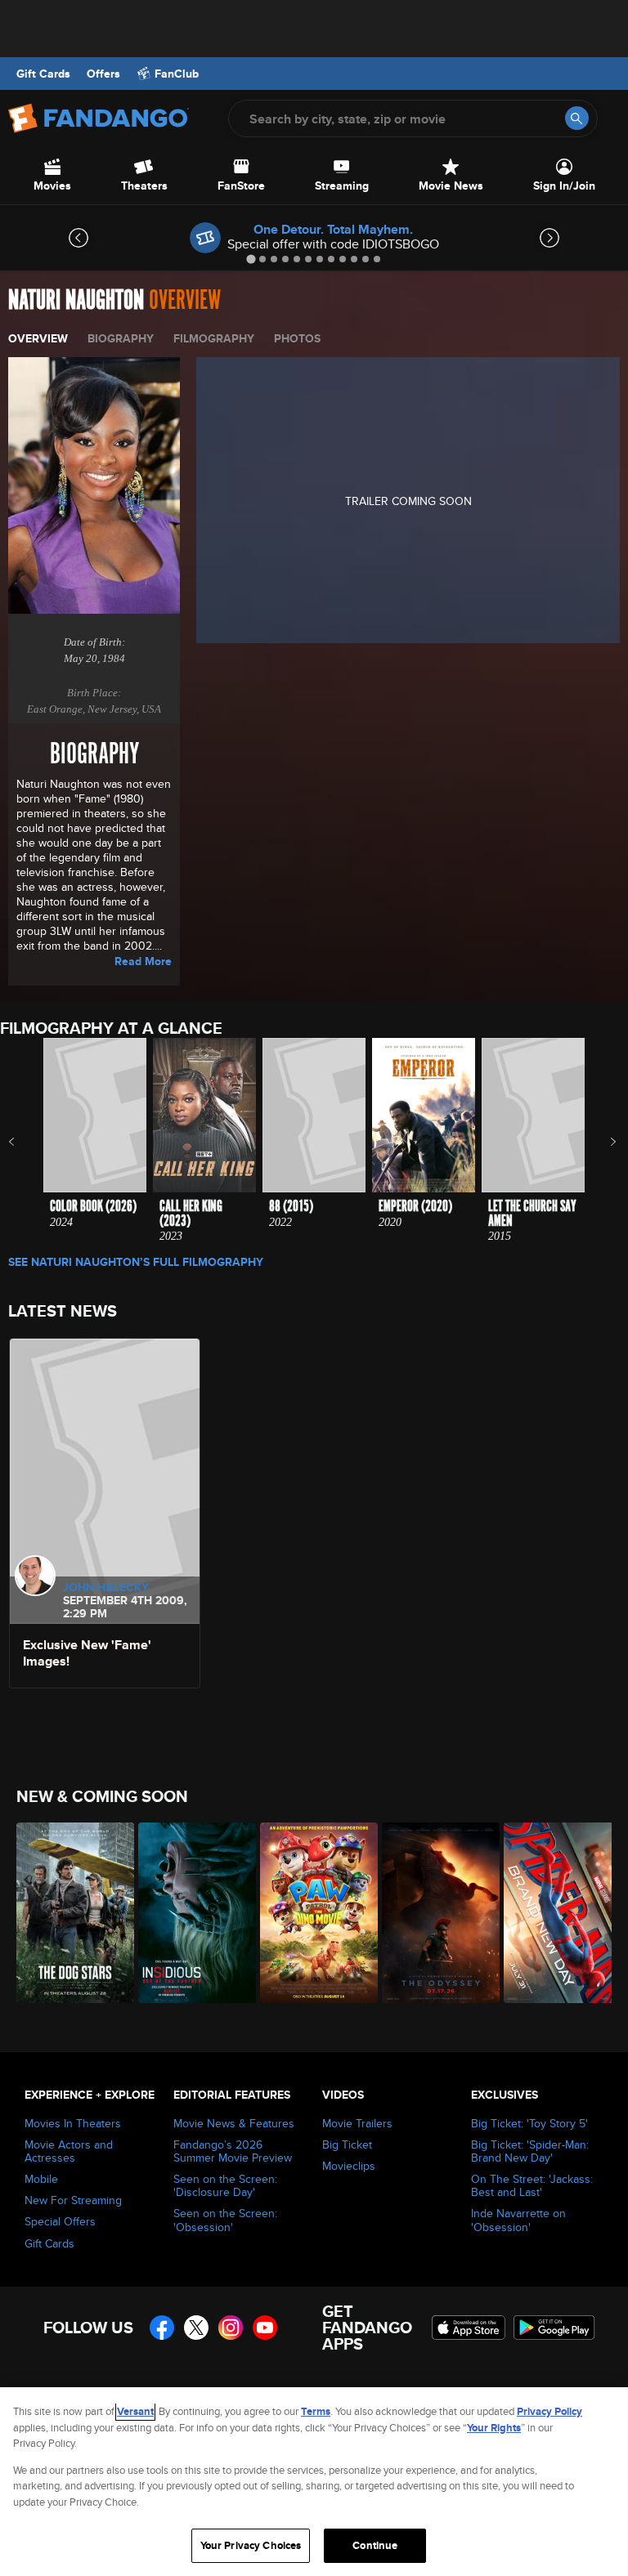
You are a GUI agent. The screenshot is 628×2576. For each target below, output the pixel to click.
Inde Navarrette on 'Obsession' (518, 2220)
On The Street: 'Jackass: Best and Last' (532, 2185)
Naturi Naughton (76, 300)
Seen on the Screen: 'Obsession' (225, 2220)
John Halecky (106, 1587)
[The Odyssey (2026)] (434, 1913)
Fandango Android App (554, 2328)
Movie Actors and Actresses (69, 2151)
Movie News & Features (234, 2123)
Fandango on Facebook (162, 2328)
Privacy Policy (549, 2411)
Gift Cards (43, 74)
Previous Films (26, 1142)
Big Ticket (347, 2144)
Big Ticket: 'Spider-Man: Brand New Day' (530, 2151)
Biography (121, 338)
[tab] (251, 259)
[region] (314, 2482)
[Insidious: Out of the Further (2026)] (190, 1913)
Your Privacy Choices (251, 2545)
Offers (103, 74)
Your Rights (494, 2428)
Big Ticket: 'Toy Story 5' (529, 2123)
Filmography (214, 338)
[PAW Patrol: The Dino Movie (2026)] (312, 1913)
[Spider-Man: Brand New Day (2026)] (556, 1913)
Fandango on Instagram (231, 2328)
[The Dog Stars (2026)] (68, 1913)
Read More (143, 961)
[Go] (577, 118)
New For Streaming (73, 2200)
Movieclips (349, 2166)
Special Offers (60, 2221)
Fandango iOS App (469, 2328)
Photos (297, 338)
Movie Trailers (357, 2123)
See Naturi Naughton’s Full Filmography (136, 1262)
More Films (602, 1142)
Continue (375, 2545)
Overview (38, 338)
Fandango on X (196, 2328)
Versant (135, 2411)
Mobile (41, 2179)
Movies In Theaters (73, 2123)
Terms (316, 2411)
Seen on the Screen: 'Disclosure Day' (225, 2185)
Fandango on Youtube (265, 2328)
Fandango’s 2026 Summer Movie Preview (233, 2151)
